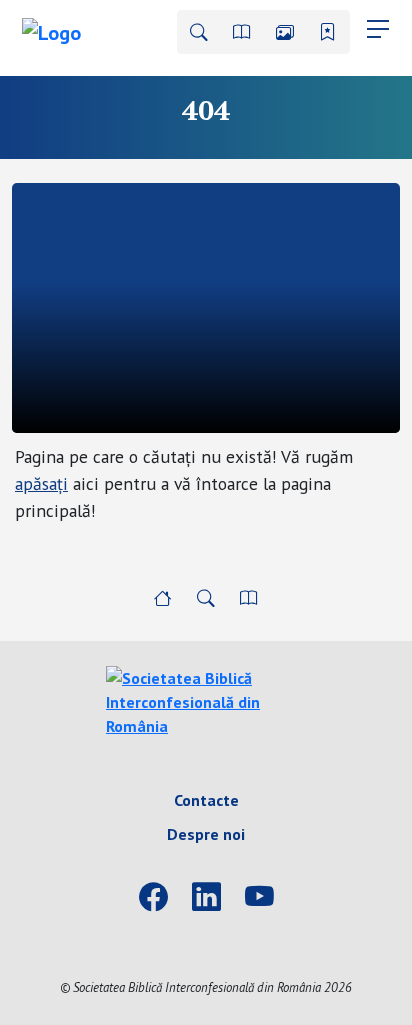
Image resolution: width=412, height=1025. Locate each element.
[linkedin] (206, 897)
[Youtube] (259, 897)
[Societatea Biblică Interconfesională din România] (206, 700)
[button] (199, 32)
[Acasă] (163, 598)
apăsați (41, 483)
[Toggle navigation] (378, 29)
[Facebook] (153, 897)
